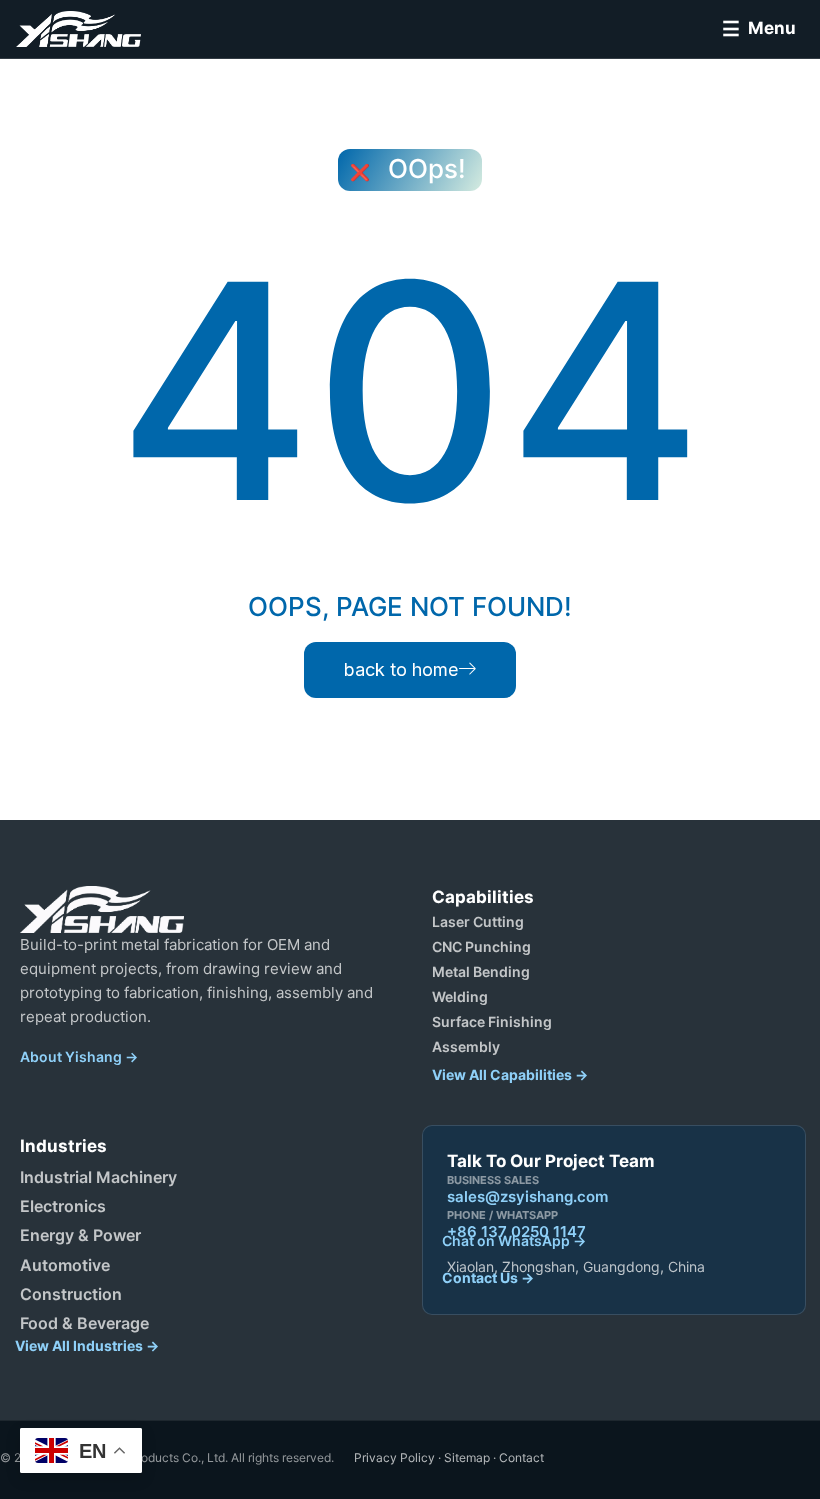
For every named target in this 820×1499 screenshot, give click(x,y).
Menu (772, 28)
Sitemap (467, 1457)
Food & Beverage (84, 1323)
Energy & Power (80, 1235)
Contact (521, 1457)
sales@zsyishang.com (527, 1196)
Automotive (65, 1265)
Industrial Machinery (98, 1177)
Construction (71, 1294)
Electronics (63, 1206)
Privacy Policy (394, 1457)
